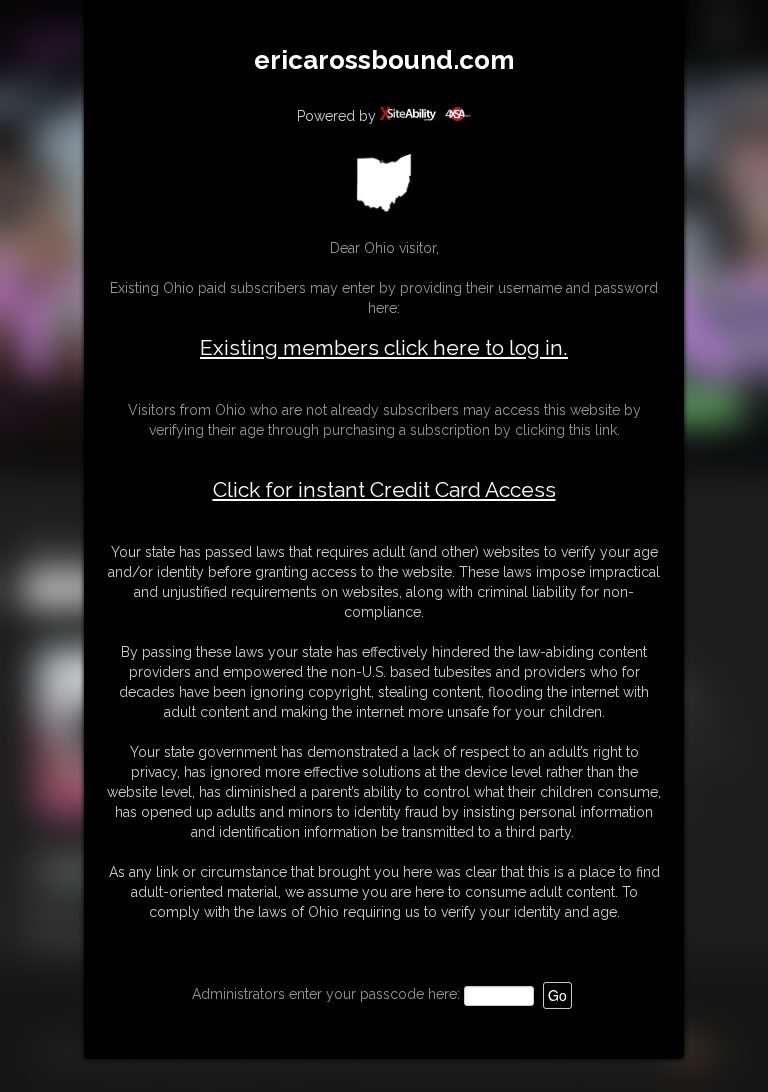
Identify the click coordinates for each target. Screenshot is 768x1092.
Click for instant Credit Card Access (384, 490)
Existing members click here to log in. (384, 347)
